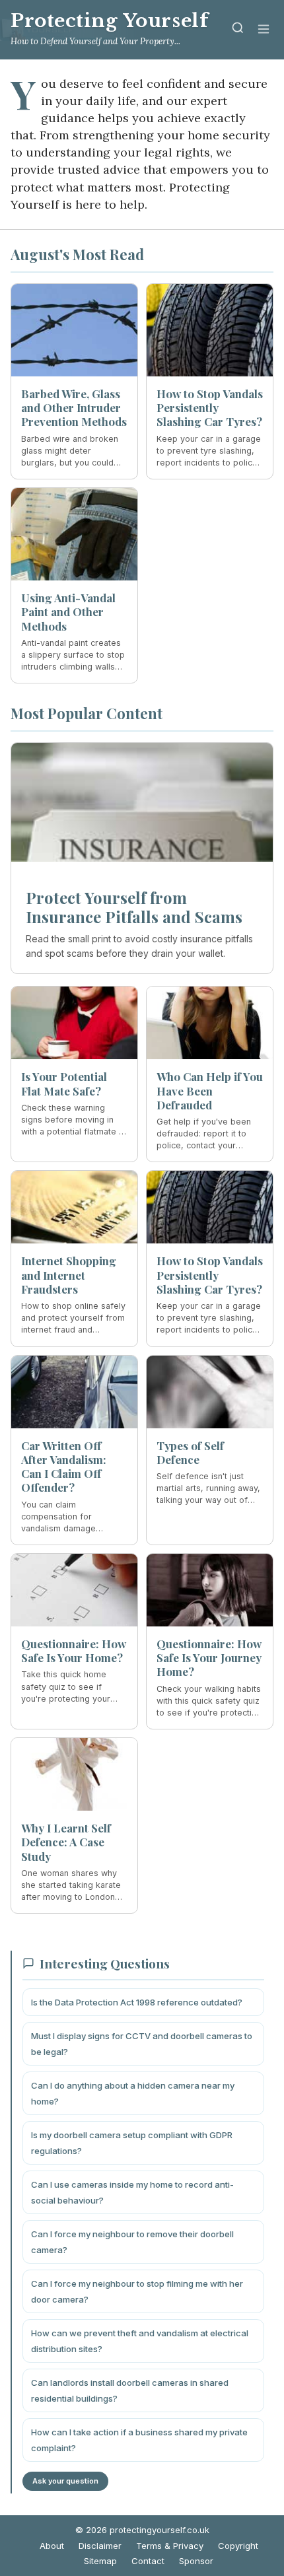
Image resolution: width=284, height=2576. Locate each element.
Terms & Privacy (170, 2546)
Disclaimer (100, 2546)
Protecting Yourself (109, 21)
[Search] (238, 30)
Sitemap (100, 2561)
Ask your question (65, 2481)
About (52, 2546)
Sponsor (196, 2561)
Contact (148, 2561)
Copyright (238, 2546)
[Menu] (264, 30)
